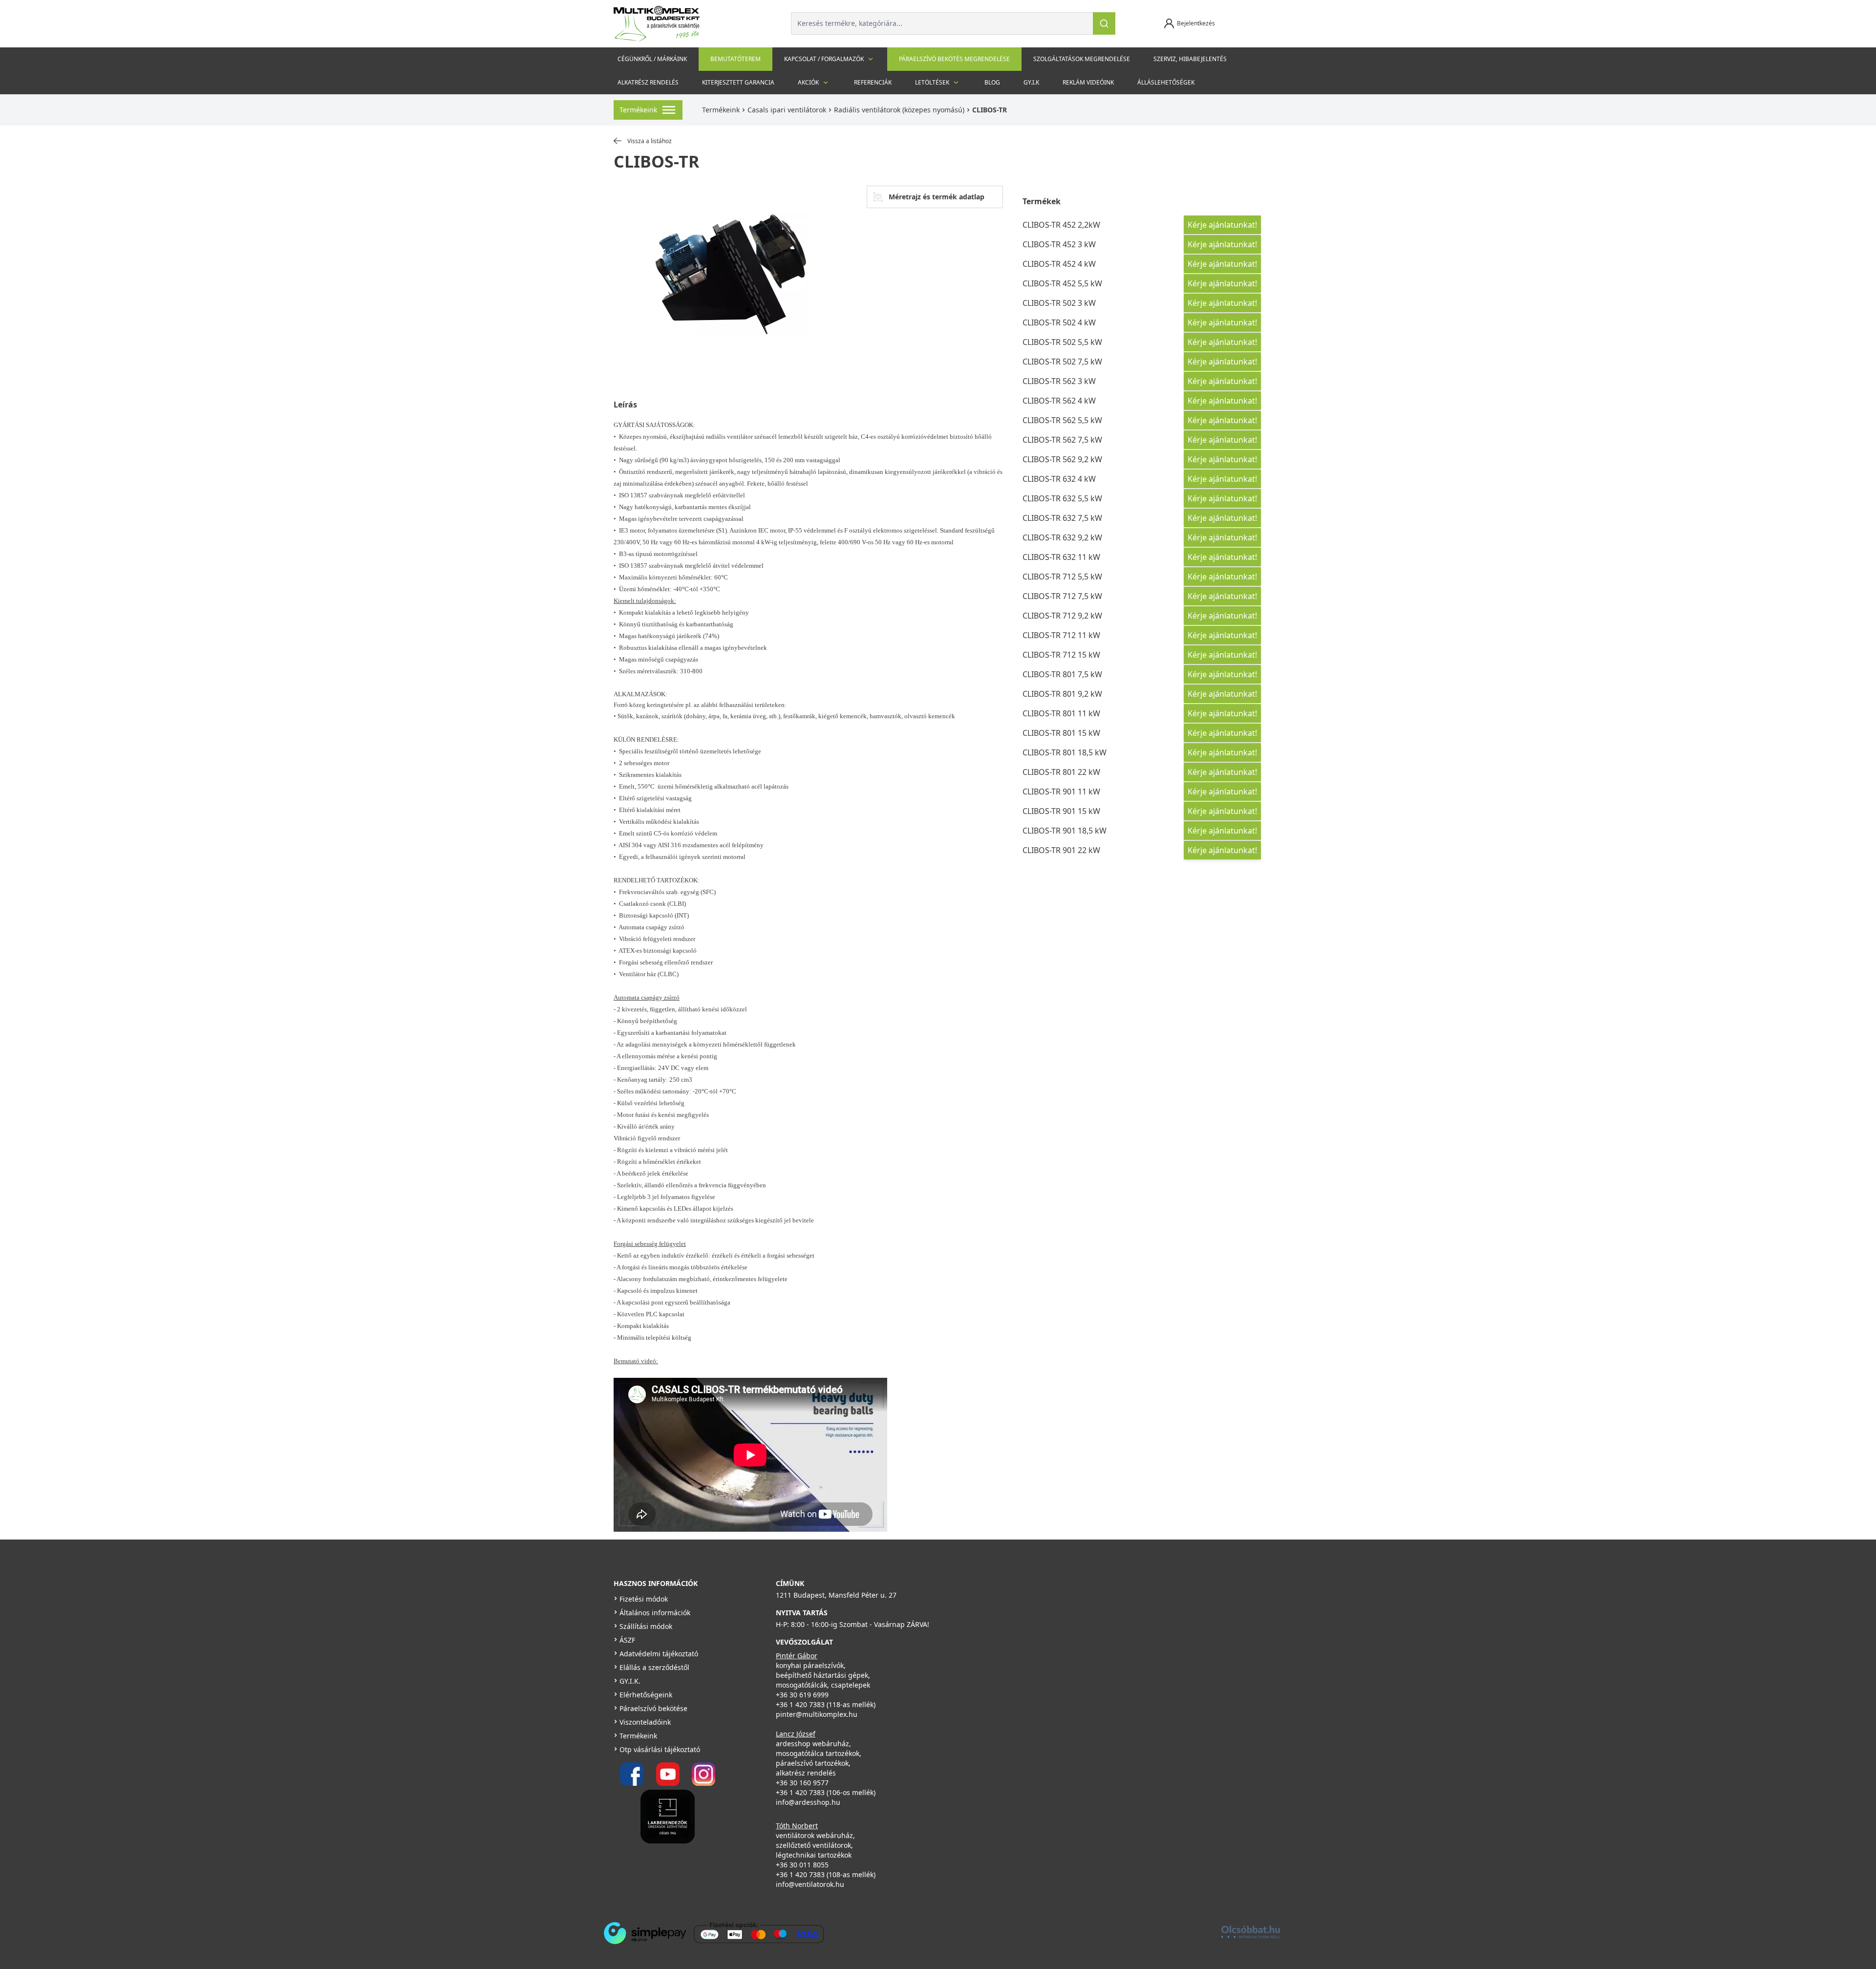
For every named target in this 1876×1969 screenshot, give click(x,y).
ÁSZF (627, 1640)
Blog (992, 82)
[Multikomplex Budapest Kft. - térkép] (1087, 1641)
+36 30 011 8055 (802, 1865)
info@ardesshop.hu (808, 1802)
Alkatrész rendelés (648, 82)
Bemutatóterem (735, 59)
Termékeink (721, 110)
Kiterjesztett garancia (738, 82)
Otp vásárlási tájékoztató (660, 1749)
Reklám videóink (1088, 82)
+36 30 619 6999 (802, 1695)
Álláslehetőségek (1166, 82)
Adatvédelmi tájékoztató (659, 1654)
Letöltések (932, 82)
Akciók (808, 82)
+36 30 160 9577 (802, 1783)
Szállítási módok (646, 1626)
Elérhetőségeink (646, 1695)
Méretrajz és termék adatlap (937, 197)
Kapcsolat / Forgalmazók (824, 59)
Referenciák (873, 82)
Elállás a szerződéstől (654, 1667)
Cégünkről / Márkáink (652, 59)
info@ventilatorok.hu (810, 1884)
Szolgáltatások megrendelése (1082, 59)
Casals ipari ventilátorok (787, 110)
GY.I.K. (630, 1681)
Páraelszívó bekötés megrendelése (954, 59)
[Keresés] (1104, 23)
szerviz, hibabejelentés (1190, 59)
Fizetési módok (644, 1599)
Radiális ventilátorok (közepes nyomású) (899, 110)
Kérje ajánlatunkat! (1222, 225)
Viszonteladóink (645, 1722)
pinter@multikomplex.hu (817, 1714)
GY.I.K (1031, 82)
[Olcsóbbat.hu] (1251, 1932)
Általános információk (655, 1613)
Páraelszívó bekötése (653, 1708)
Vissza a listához (650, 141)
